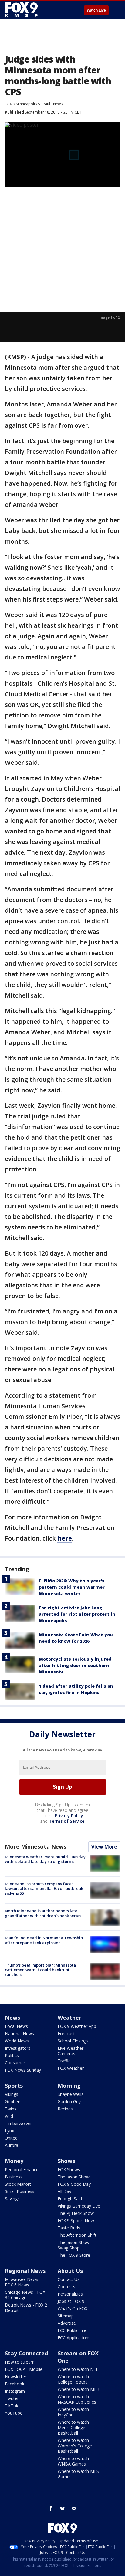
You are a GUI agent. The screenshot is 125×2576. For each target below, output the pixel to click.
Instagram (15, 2391)
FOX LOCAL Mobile (24, 2369)
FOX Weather (71, 2068)
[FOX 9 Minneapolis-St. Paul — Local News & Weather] (22, 10)
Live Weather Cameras (71, 2051)
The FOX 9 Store (74, 2255)
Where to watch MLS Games (78, 2474)
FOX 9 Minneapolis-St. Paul (27, 104)
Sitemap (66, 2316)
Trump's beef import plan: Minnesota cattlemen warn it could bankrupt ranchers (40, 1970)
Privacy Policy (69, 1816)
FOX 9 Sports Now (76, 2220)
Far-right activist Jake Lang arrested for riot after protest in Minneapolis (77, 1614)
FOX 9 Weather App (77, 2026)
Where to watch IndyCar (73, 2412)
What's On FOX (73, 2308)
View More (104, 1847)
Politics (12, 2055)
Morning (69, 2086)
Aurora (12, 2145)
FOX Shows (69, 2169)
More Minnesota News (35, 1846)
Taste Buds (69, 2228)
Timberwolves (19, 2123)
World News (17, 2041)
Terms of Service (67, 1821)
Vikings (12, 2094)
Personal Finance (22, 2169)
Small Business (20, 2191)
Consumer (15, 2063)
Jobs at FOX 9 (71, 2301)
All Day (64, 2191)
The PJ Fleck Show (76, 2213)
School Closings (73, 2041)
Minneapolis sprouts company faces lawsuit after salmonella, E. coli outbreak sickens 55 (44, 1888)
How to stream (20, 2362)
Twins (11, 2109)
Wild (9, 2116)
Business (14, 2177)
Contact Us (69, 2279)
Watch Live (96, 10)
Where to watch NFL (78, 2369)
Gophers (13, 2101)
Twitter (12, 2398)
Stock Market (18, 2184)
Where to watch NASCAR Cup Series (77, 2399)
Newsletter (16, 2376)
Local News (16, 2026)
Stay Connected (26, 2353)
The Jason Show (74, 2177)
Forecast (66, 2034)
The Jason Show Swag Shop (74, 2245)
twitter (62, 2508)
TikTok (12, 2406)
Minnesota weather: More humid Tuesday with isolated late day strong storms (45, 1859)
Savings (12, 2199)
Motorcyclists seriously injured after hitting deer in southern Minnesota (75, 1665)
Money (14, 2161)
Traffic (64, 2061)
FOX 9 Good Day (74, 2184)
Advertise (67, 2323)
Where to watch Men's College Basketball (73, 2427)
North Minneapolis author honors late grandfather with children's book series (43, 1913)
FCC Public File (72, 2330)
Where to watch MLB (79, 2389)
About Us (70, 2271)
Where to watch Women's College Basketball (75, 2446)
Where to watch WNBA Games (73, 2461)
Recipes (65, 2109)
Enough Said (70, 2199)
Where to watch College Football (74, 2379)
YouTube (14, 2413)
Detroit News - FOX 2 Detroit (26, 2308)
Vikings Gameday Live (79, 2206)
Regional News (25, 2271)
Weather (69, 2018)
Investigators (18, 2048)
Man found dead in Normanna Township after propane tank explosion (44, 1940)
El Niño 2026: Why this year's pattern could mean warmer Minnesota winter (72, 1587)
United (11, 2138)
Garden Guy (69, 2101)
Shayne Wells (71, 2094)
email (74, 2508)
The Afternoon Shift (77, 2235)
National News (19, 2034)
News (58, 104)
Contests (66, 2287)
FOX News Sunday (23, 2070)
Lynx (9, 2131)
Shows (66, 2161)
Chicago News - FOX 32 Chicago (25, 2295)
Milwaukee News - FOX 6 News (23, 2282)
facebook (51, 2508)
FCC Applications (74, 2338)
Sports (14, 2086)
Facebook (15, 2384)
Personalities (70, 2294)
